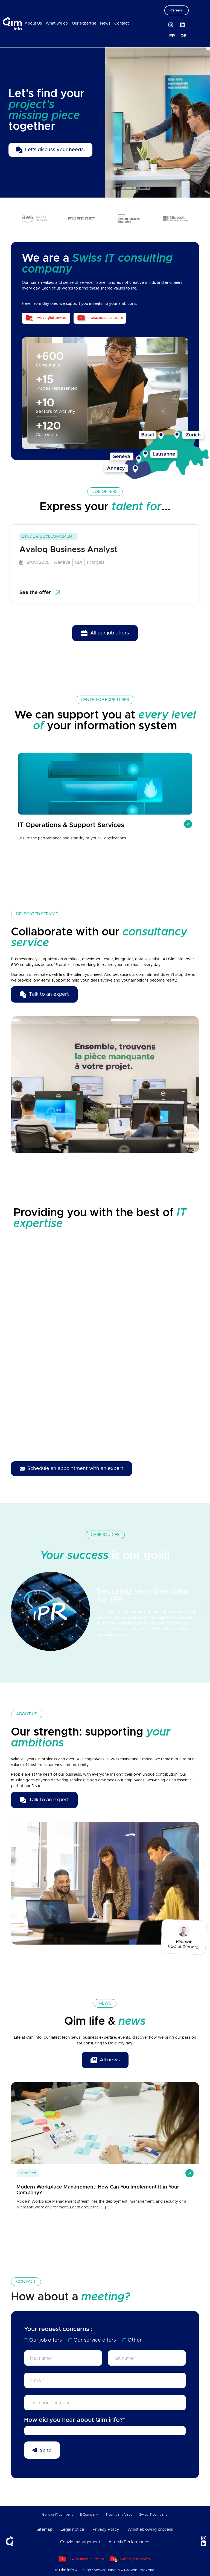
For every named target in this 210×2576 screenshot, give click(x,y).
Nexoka (147, 2570)
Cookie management (80, 2542)
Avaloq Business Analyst (68, 550)
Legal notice (72, 2529)
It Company (89, 2515)
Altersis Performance (129, 2542)
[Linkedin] (183, 25)
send (46, 2450)
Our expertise (84, 23)
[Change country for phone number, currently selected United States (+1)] (30, 2403)
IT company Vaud (119, 2515)
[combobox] (105, 2431)
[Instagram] (171, 25)
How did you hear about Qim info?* (75, 2420)
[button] (6, 1609)
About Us (33, 23)
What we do (57, 23)
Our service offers (95, 2340)
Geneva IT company (58, 2515)
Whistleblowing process (150, 2529)
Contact (122, 23)
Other (135, 2340)
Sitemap (45, 2529)
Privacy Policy (106, 2529)
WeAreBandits (107, 2570)
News (105, 23)
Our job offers (46, 2340)
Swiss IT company (153, 2515)
